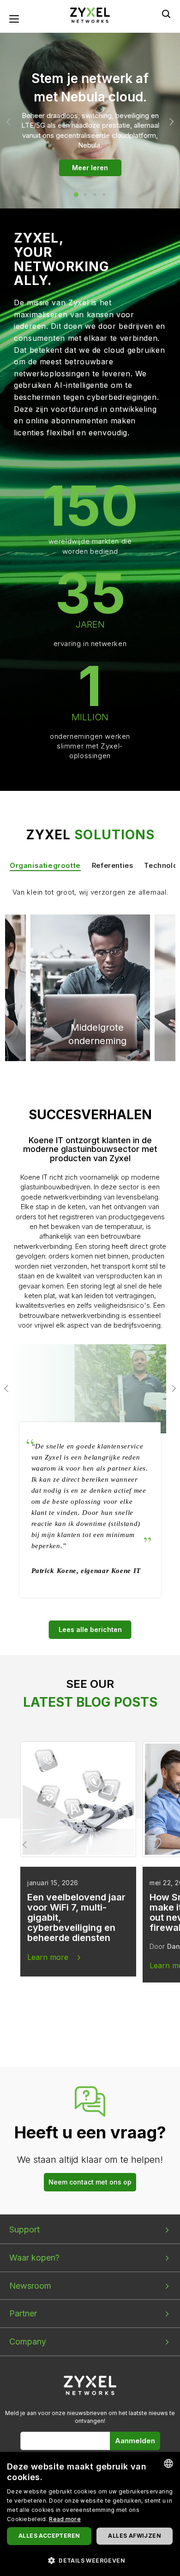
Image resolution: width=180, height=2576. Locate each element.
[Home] (90, 15)
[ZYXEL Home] (90, 2385)
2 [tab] (85, 195)
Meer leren (90, 168)
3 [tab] (95, 195)
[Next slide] (154, 1845)
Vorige (10, 122)
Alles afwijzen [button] (135, 2536)
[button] (90, 2560)
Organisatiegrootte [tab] (45, 865)
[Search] (166, 14)
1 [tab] (76, 195)
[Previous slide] (26, 1845)
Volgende (170, 122)
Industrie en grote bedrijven (84, 955)
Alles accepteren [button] (49, 2536)
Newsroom (30, 2286)
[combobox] (168, 2463)
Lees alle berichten (90, 1629)
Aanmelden (135, 2441)
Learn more (48, 1957)
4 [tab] (104, 195)
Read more (65, 2519)
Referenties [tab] (113, 865)
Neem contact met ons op (90, 2182)
